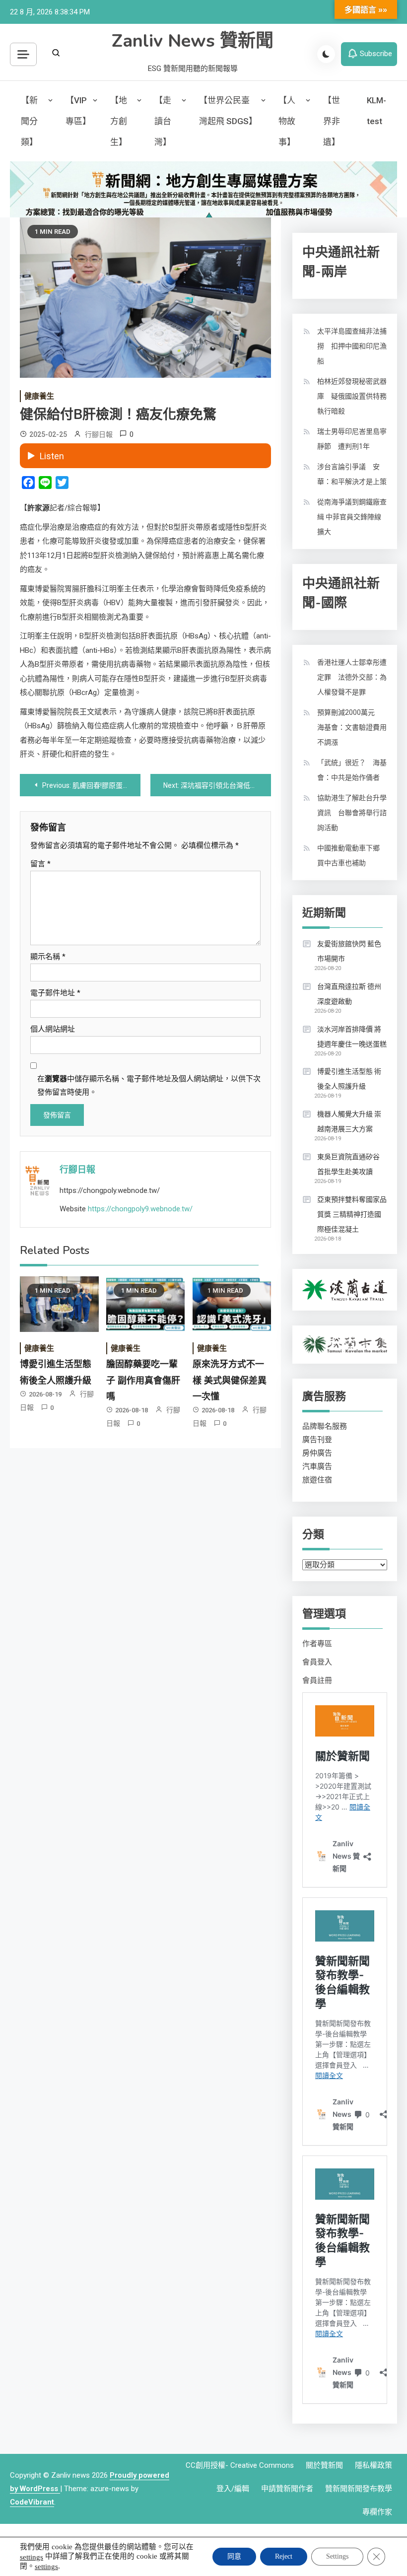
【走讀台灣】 (163, 121)
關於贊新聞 (324, 2465)
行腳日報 (99, 434)
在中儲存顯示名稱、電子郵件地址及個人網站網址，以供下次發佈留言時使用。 (149, 1085)
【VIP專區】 (78, 111)
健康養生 (39, 396)
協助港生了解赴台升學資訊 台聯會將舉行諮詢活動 (352, 813)
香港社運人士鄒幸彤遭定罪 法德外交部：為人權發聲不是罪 (352, 677)
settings (32, 2557)
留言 (40, 864)
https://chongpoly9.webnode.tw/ (140, 1209)
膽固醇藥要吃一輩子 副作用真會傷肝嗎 (143, 1380)
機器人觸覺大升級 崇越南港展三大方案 (349, 1121)
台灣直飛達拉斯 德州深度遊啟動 (349, 994)
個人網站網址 (53, 1029)
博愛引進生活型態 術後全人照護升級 (349, 1079)
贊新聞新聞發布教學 (359, 2489)
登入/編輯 (233, 2489)
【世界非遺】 (332, 121)
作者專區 (317, 1644)
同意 (234, 2556)
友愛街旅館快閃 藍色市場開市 (349, 951)
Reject (284, 2556)
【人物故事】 (287, 121)
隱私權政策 (373, 2465)
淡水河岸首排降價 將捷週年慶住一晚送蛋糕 (352, 1037)
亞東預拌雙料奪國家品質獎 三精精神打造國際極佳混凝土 (352, 1214)
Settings (337, 2556)
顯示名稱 (48, 957)
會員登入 (317, 1662)
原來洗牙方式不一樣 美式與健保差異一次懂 (230, 1380)
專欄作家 (377, 2512)
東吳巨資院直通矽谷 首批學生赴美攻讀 (348, 1164)
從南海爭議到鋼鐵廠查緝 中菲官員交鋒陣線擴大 (352, 517)
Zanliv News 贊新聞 (193, 41)
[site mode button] (326, 54)
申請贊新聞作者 (287, 2489)
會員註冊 (317, 1680)
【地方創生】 (119, 121)
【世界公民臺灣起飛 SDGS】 (228, 111)
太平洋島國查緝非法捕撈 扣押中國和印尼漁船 (352, 346)
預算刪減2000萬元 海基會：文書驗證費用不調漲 (352, 727)
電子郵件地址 (55, 993)
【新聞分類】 (29, 121)
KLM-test (376, 111)
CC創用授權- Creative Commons (240, 2465)
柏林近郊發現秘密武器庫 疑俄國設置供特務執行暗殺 (352, 396)
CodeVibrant (32, 2502)
